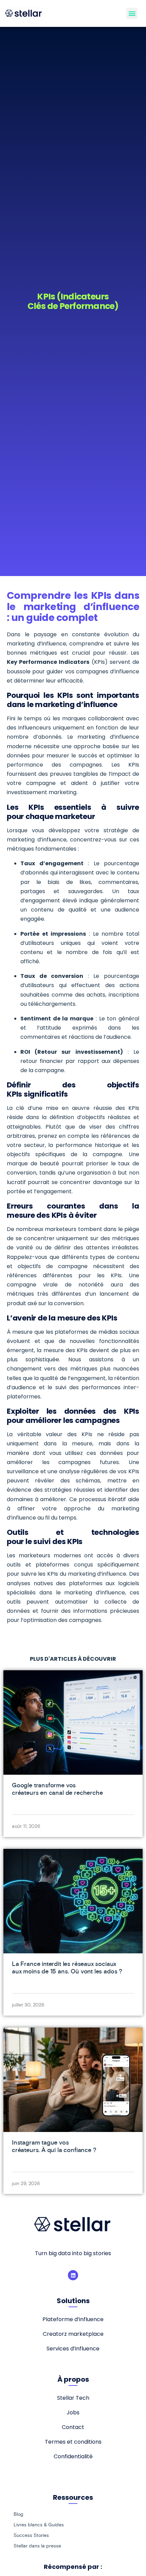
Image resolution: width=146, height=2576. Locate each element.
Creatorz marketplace (73, 2334)
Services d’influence (73, 2349)
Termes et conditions (73, 2442)
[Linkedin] (73, 2275)
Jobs (73, 2413)
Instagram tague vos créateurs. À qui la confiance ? (54, 2146)
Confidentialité (73, 2456)
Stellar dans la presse (37, 2546)
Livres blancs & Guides (39, 2525)
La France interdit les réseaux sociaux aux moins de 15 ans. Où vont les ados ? (67, 1967)
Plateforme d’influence (73, 2319)
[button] (132, 13)
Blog (18, 2514)
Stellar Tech (73, 2398)
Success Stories (31, 2535)
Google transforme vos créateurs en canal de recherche (57, 1789)
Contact (73, 2427)
